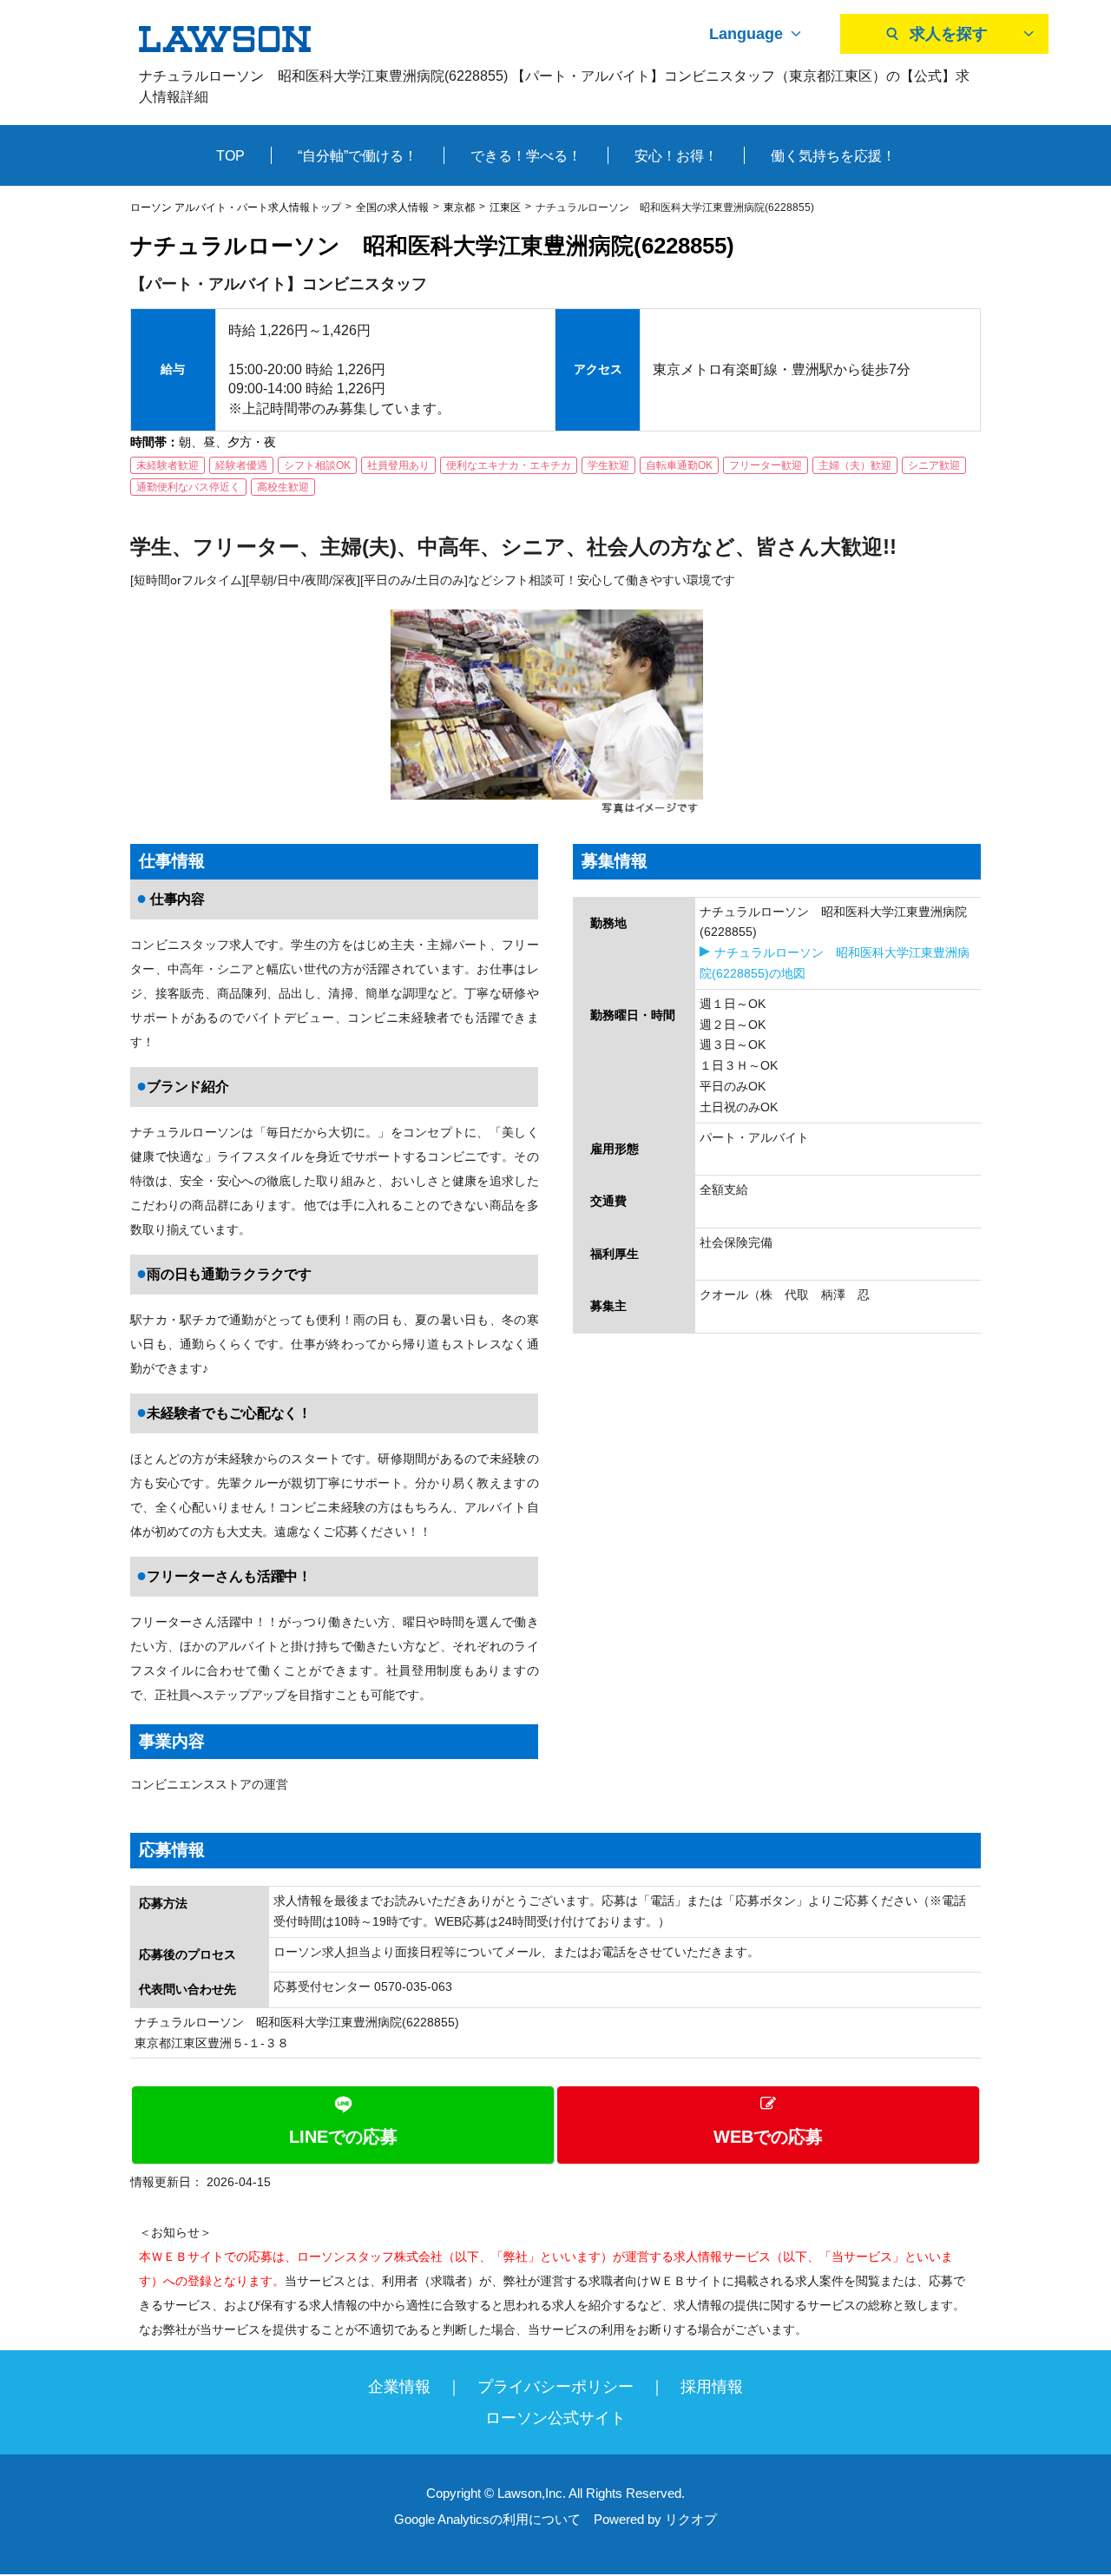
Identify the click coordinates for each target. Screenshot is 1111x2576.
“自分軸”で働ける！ (358, 156)
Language (746, 34)
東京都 (459, 208)
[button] (555, 2125)
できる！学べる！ (526, 156)
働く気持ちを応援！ (833, 156)
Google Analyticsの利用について (487, 2519)
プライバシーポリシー (555, 2387)
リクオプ (691, 2519)
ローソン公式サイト (555, 2418)
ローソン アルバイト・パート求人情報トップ (236, 208)
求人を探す (949, 34)
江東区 (505, 208)
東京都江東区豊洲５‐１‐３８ (212, 2043)
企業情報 (399, 2387)
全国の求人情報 (392, 208)
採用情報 (712, 2387)
